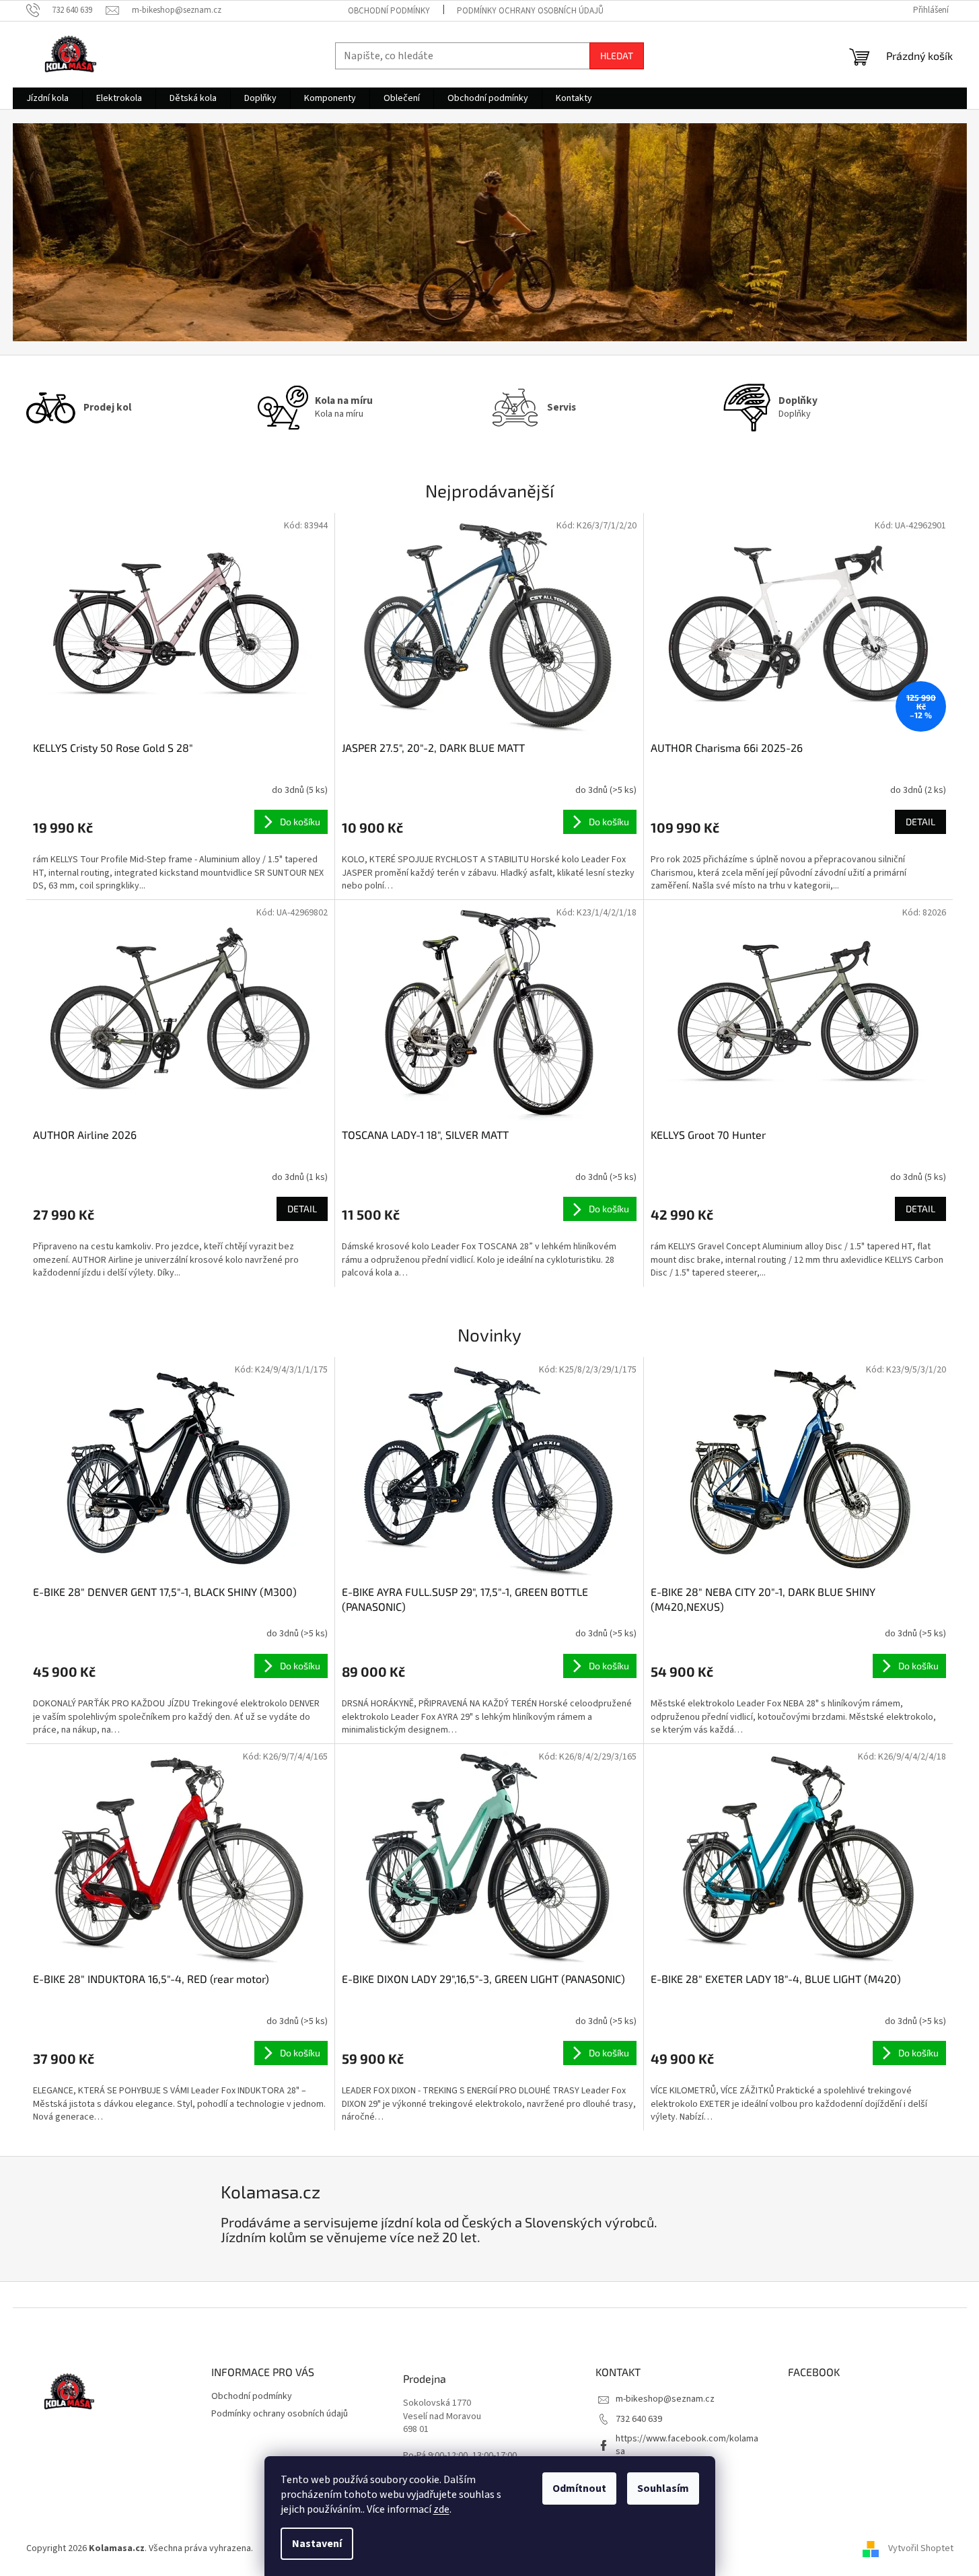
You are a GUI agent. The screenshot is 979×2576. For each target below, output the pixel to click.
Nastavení (317, 2544)
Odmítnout (579, 2488)
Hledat (617, 56)
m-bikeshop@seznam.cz (665, 2399)
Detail (920, 822)
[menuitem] (47, 98)
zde (441, 2509)
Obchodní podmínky (389, 11)
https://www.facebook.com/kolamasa (687, 2445)
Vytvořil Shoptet (921, 2548)
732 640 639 (639, 2419)
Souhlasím (663, 2488)
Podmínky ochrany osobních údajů (530, 11)
